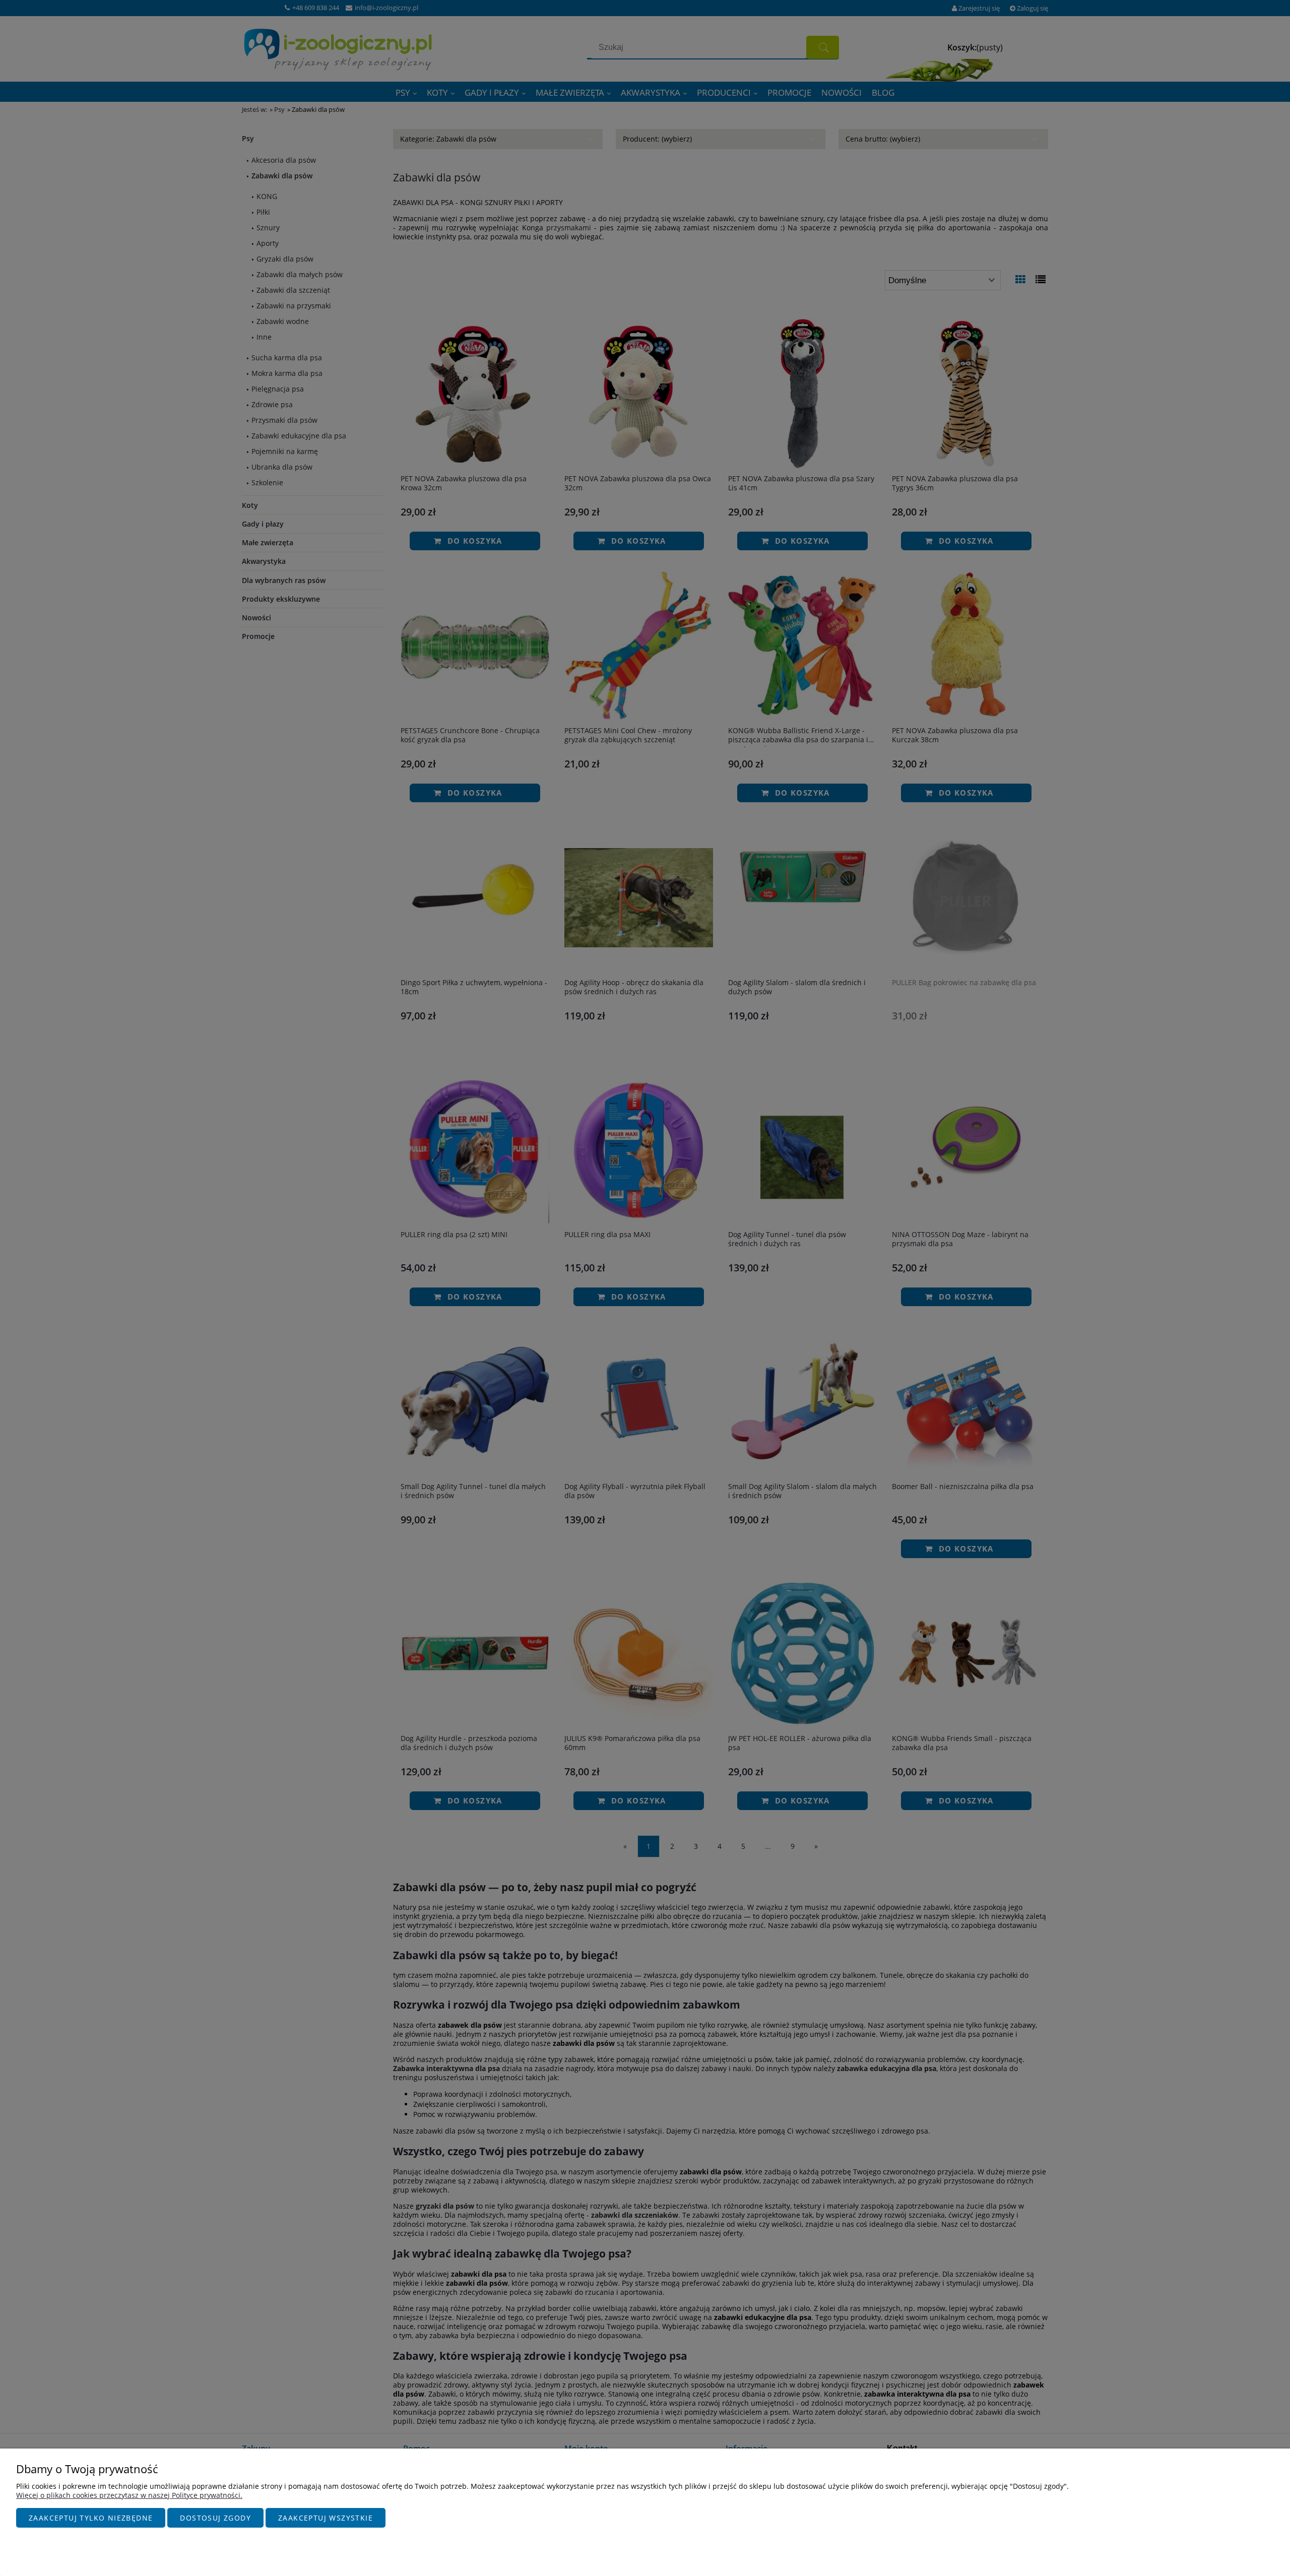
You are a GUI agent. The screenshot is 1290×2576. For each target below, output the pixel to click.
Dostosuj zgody (215, 2518)
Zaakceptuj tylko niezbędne (91, 2518)
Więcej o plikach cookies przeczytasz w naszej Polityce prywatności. (129, 2495)
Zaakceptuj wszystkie (326, 2518)
